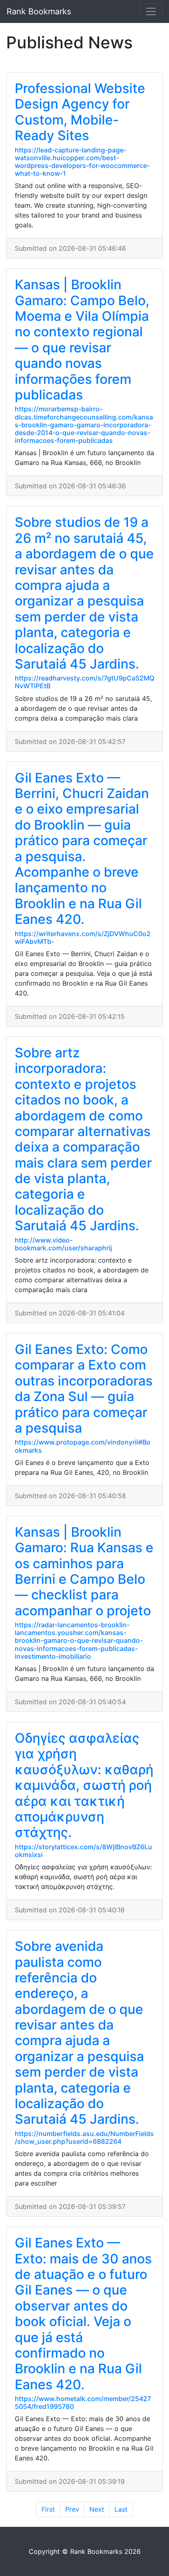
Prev (72, 2509)
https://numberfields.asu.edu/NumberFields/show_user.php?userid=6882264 (84, 2137)
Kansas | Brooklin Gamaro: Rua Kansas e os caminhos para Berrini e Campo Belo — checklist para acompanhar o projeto (84, 1571)
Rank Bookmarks (39, 11)
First (48, 2509)
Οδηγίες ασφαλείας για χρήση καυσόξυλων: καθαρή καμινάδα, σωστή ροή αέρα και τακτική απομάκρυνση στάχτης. (84, 1785)
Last (121, 2509)
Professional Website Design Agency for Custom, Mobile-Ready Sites (80, 112)
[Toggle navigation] (151, 11)
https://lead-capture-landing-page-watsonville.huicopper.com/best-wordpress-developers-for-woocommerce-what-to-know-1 (82, 162)
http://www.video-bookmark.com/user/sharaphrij (63, 1244)
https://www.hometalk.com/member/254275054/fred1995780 (83, 2403)
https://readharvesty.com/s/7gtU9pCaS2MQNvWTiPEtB (84, 682)
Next (97, 2509)
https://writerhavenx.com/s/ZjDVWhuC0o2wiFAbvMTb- (83, 938)
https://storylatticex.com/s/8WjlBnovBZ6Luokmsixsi (83, 1851)
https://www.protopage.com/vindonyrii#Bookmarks (83, 1446)
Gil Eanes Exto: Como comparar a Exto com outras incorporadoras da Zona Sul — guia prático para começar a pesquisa (84, 1389)
